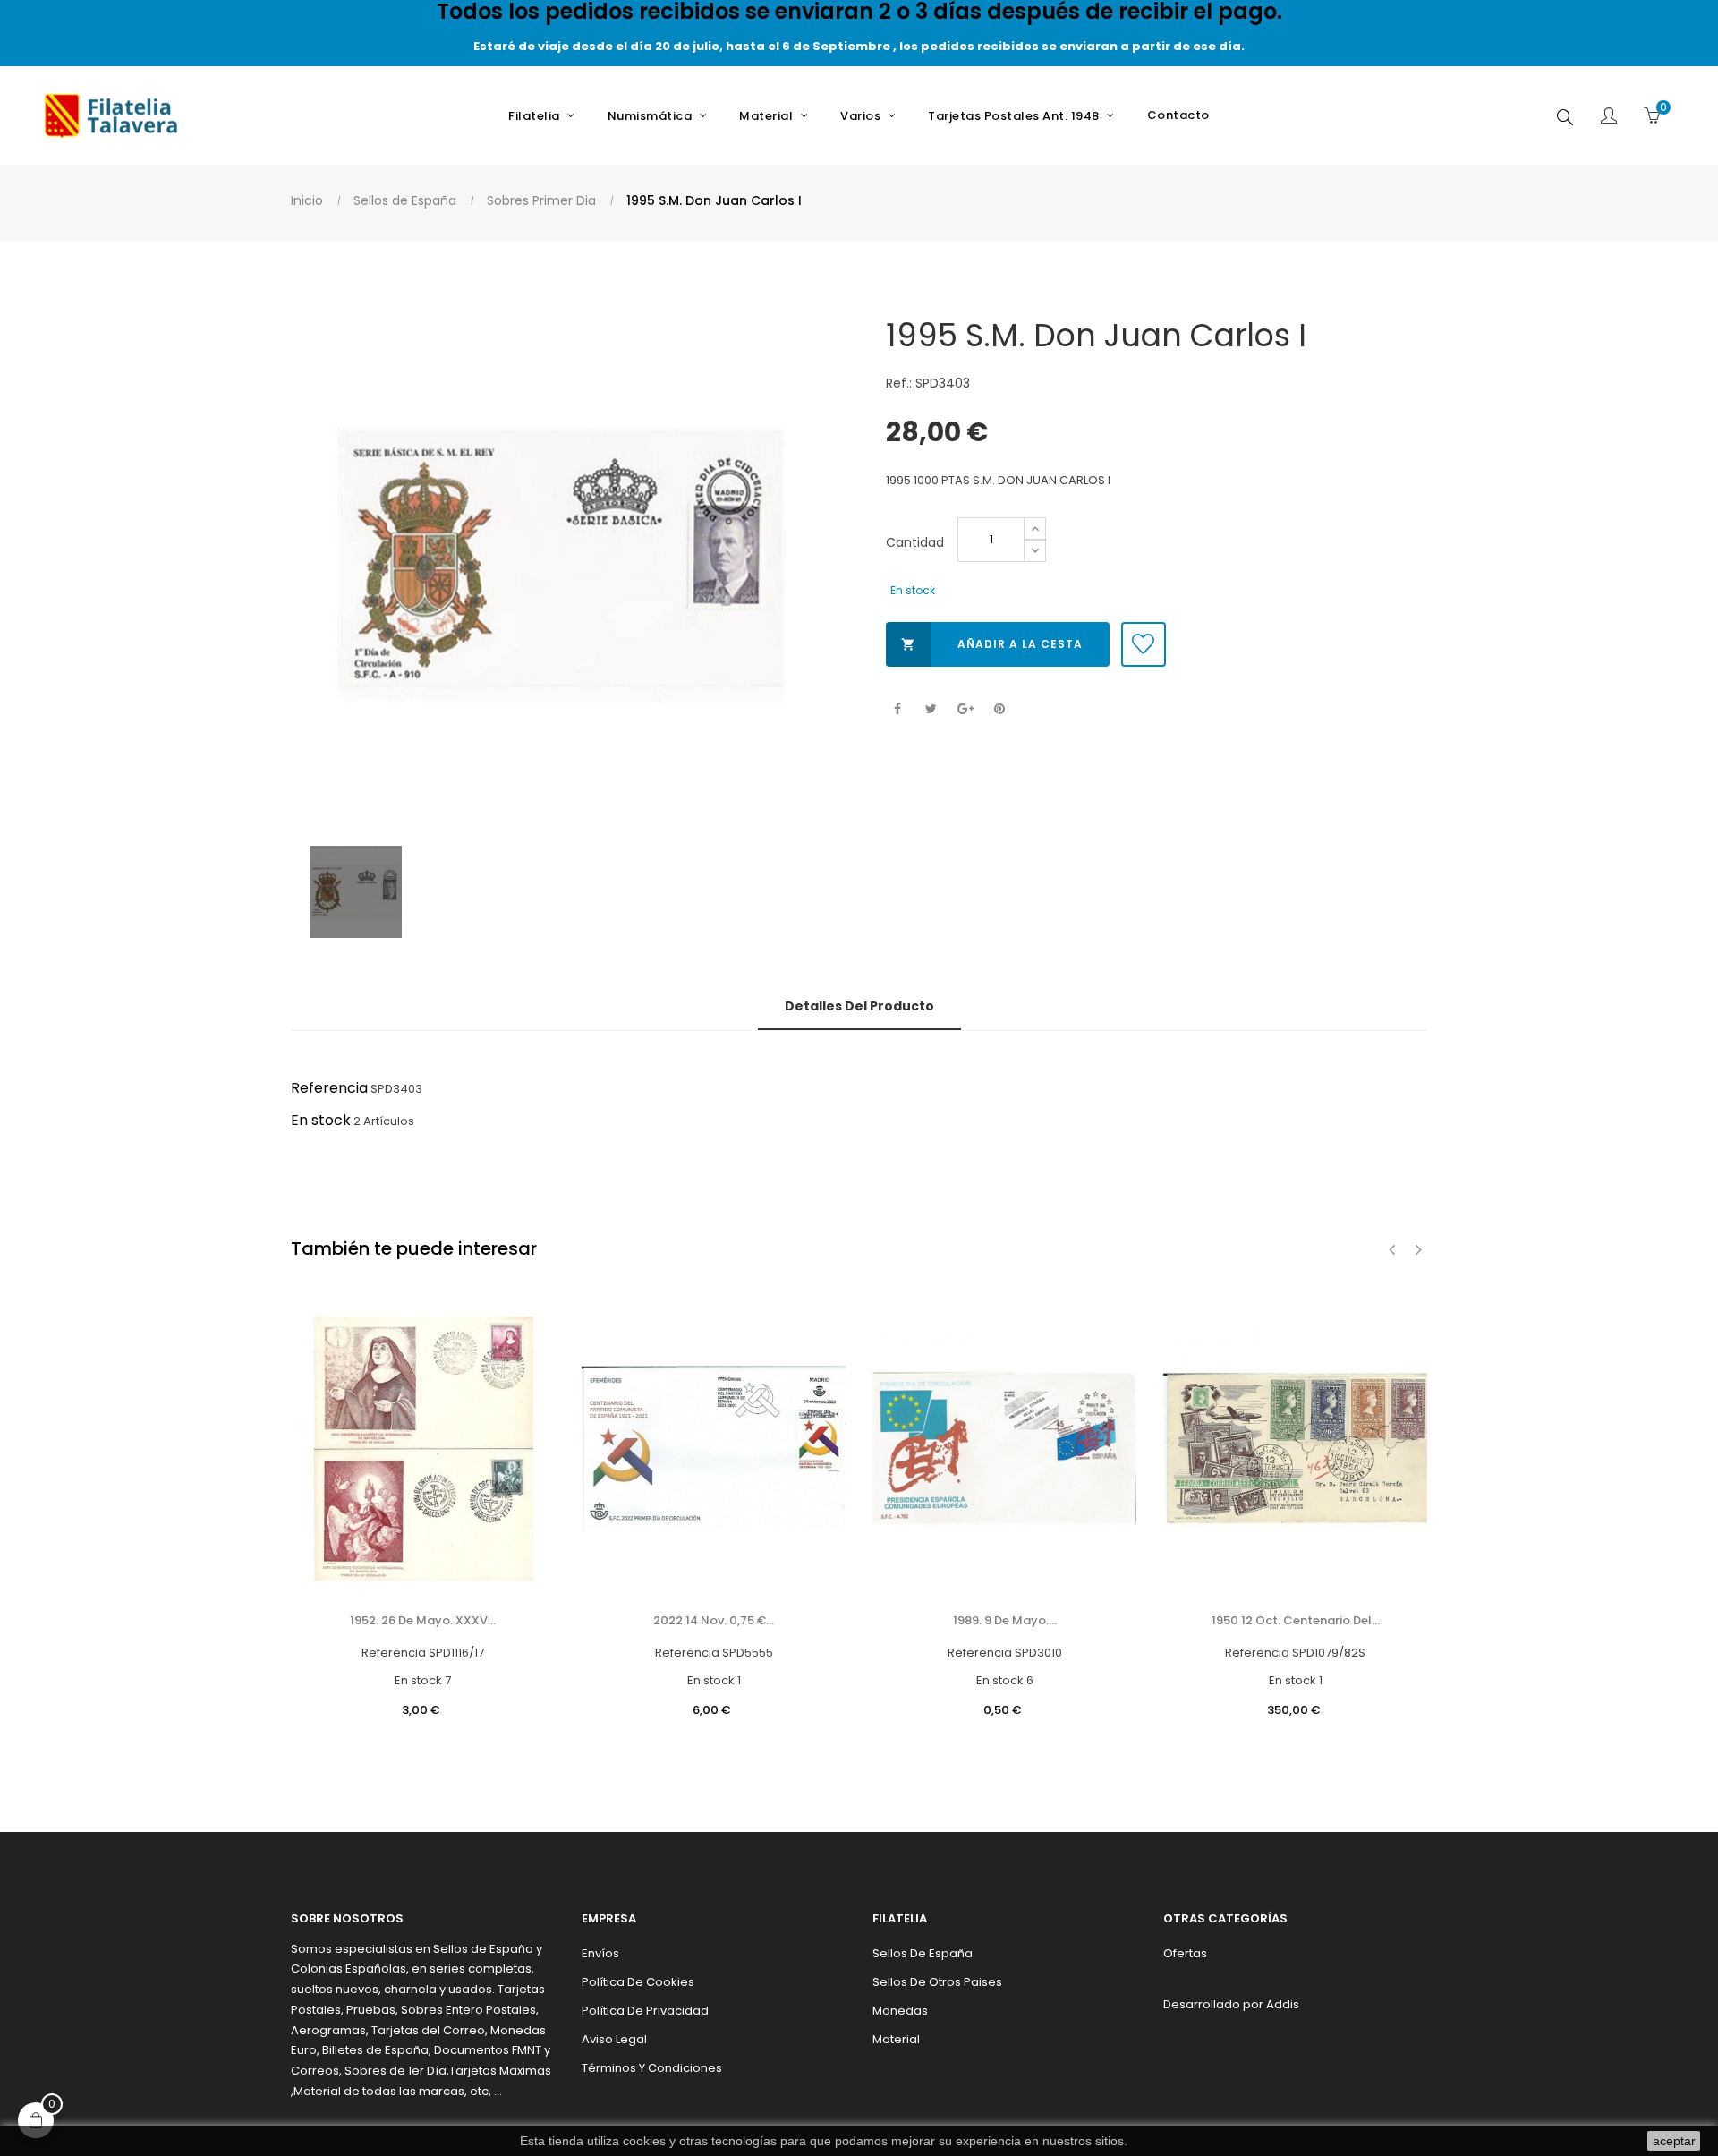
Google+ (965, 709)
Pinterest (999, 709)
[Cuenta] (1609, 117)
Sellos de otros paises (937, 1982)
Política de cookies (638, 1982)
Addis (1283, 2004)
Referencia (329, 1088)
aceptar (1674, 2141)
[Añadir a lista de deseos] (1144, 644)
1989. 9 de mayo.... (1005, 1620)
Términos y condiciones (652, 2068)
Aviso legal (614, 2039)
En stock (321, 1120)
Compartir (897, 709)
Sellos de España (923, 1953)
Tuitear (931, 709)
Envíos (600, 1953)
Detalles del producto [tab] (859, 1006)
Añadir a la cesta (992, 644)
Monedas (900, 2011)
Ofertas (1185, 1953)
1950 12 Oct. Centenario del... (1296, 1620)
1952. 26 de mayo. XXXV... (423, 1620)
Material (896, 2039)
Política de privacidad (645, 2011)
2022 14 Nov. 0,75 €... (714, 1620)
